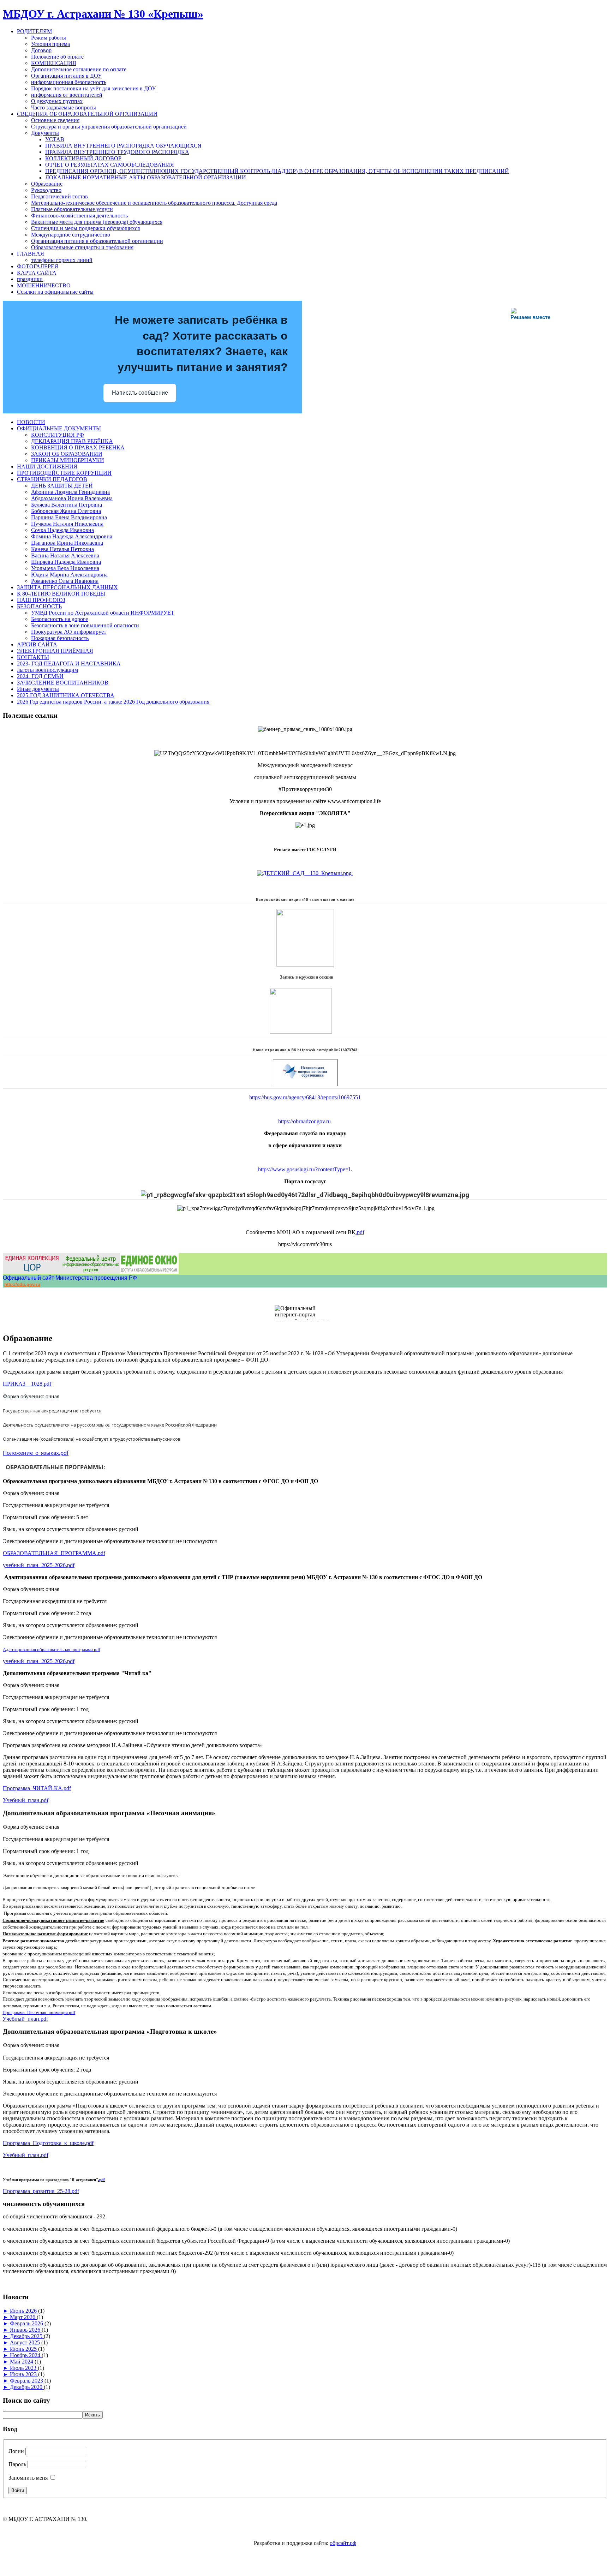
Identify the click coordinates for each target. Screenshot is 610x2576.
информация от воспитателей (67, 95)
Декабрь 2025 (27, 2336)
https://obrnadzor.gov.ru (304, 1121)
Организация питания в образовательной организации (97, 241)
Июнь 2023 (24, 2374)
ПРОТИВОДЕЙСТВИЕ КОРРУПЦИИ (64, 473)
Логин (16, 2451)
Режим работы (49, 38)
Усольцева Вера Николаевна (65, 568)
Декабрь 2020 (27, 2387)
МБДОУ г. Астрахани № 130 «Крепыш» (103, 14)
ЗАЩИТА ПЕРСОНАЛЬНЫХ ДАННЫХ (67, 587)
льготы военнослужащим (47, 670)
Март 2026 (23, 2317)
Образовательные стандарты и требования (82, 247)
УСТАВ (55, 139)
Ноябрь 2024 (26, 2355)
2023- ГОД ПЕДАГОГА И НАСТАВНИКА (69, 664)
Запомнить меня (28, 2478)
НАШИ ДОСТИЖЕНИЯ (47, 467)
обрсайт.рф (343, 2543)
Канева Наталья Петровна (62, 549)
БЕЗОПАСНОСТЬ (39, 606)
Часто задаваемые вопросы (64, 107)
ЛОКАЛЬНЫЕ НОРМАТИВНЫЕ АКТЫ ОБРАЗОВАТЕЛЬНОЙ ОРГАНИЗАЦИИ (146, 177)
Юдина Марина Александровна (69, 575)
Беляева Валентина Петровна (67, 505)
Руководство (46, 190)
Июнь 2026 (24, 2311)
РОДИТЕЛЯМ (34, 31)
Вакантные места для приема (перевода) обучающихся (97, 222)
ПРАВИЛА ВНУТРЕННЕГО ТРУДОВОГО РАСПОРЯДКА (117, 152)
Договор (41, 50)
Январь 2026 (26, 2330)
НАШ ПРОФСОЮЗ (41, 600)
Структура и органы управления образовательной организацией (109, 127)
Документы (45, 133)
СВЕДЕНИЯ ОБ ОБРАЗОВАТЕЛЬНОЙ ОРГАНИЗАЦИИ (87, 114)
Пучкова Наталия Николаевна (67, 524)
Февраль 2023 (27, 2381)
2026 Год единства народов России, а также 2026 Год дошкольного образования (113, 702)
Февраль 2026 (27, 2323)
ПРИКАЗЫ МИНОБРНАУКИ (68, 460)
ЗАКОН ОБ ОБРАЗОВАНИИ (67, 454)
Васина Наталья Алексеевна (65, 555)
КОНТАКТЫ (33, 657)
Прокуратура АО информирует (69, 632)
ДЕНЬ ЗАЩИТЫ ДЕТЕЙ (62, 486)
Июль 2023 (24, 2368)
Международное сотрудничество (71, 235)
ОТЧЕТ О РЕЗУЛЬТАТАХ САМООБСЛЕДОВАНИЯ (110, 165)
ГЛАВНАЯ (31, 254)
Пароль (17, 2464)
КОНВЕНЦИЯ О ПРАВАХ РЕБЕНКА (78, 447)
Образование (47, 184)
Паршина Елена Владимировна (69, 517)
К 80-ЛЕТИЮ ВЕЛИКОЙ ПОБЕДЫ (61, 594)
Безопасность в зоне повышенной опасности (85, 625)
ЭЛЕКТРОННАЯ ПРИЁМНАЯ (55, 651)
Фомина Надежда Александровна (72, 536)
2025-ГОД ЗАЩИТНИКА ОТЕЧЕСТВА (66, 695)
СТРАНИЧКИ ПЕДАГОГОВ (52, 479)
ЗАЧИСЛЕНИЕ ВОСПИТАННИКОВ (63, 683)
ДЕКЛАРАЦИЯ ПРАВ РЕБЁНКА (72, 441)
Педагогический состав (59, 196)
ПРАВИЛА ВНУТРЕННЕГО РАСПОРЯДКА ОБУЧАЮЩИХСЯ (123, 146)
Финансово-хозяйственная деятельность (79, 216)
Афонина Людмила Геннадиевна (70, 492)
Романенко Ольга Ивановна (65, 581)
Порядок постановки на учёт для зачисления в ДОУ (93, 88)
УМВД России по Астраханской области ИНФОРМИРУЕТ (103, 613)
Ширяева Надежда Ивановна (66, 562)
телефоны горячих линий (62, 260)
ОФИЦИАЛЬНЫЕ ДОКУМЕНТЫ (59, 428)
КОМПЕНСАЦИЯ (54, 63)
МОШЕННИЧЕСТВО (44, 285)
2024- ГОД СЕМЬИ (40, 676)
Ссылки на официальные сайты (55, 292)
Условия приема (50, 44)
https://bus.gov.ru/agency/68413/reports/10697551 (305, 1097)
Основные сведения (55, 120)
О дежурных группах (57, 101)
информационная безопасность (69, 82)
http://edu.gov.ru (22, 1284)
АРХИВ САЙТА (37, 644)
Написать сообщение (140, 393)
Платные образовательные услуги (72, 209)
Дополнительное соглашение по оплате (79, 69)
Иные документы (38, 689)
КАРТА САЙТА (37, 273)
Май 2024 (22, 2362)
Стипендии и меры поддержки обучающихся (85, 228)
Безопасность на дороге (59, 619)
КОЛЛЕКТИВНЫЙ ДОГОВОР (83, 158)
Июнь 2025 (24, 2349)
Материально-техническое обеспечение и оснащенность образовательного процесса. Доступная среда (154, 203)
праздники (30, 279)
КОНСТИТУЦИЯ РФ (58, 435)
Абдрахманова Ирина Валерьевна (72, 498)
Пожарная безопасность (60, 638)
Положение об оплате (57, 57)
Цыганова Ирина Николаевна (67, 543)
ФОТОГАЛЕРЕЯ (38, 266)
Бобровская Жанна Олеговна (66, 511)
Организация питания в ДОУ (66, 76)
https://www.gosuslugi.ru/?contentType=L (305, 1169)
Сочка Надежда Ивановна (62, 530)
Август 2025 (26, 2342)
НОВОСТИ (31, 422)
